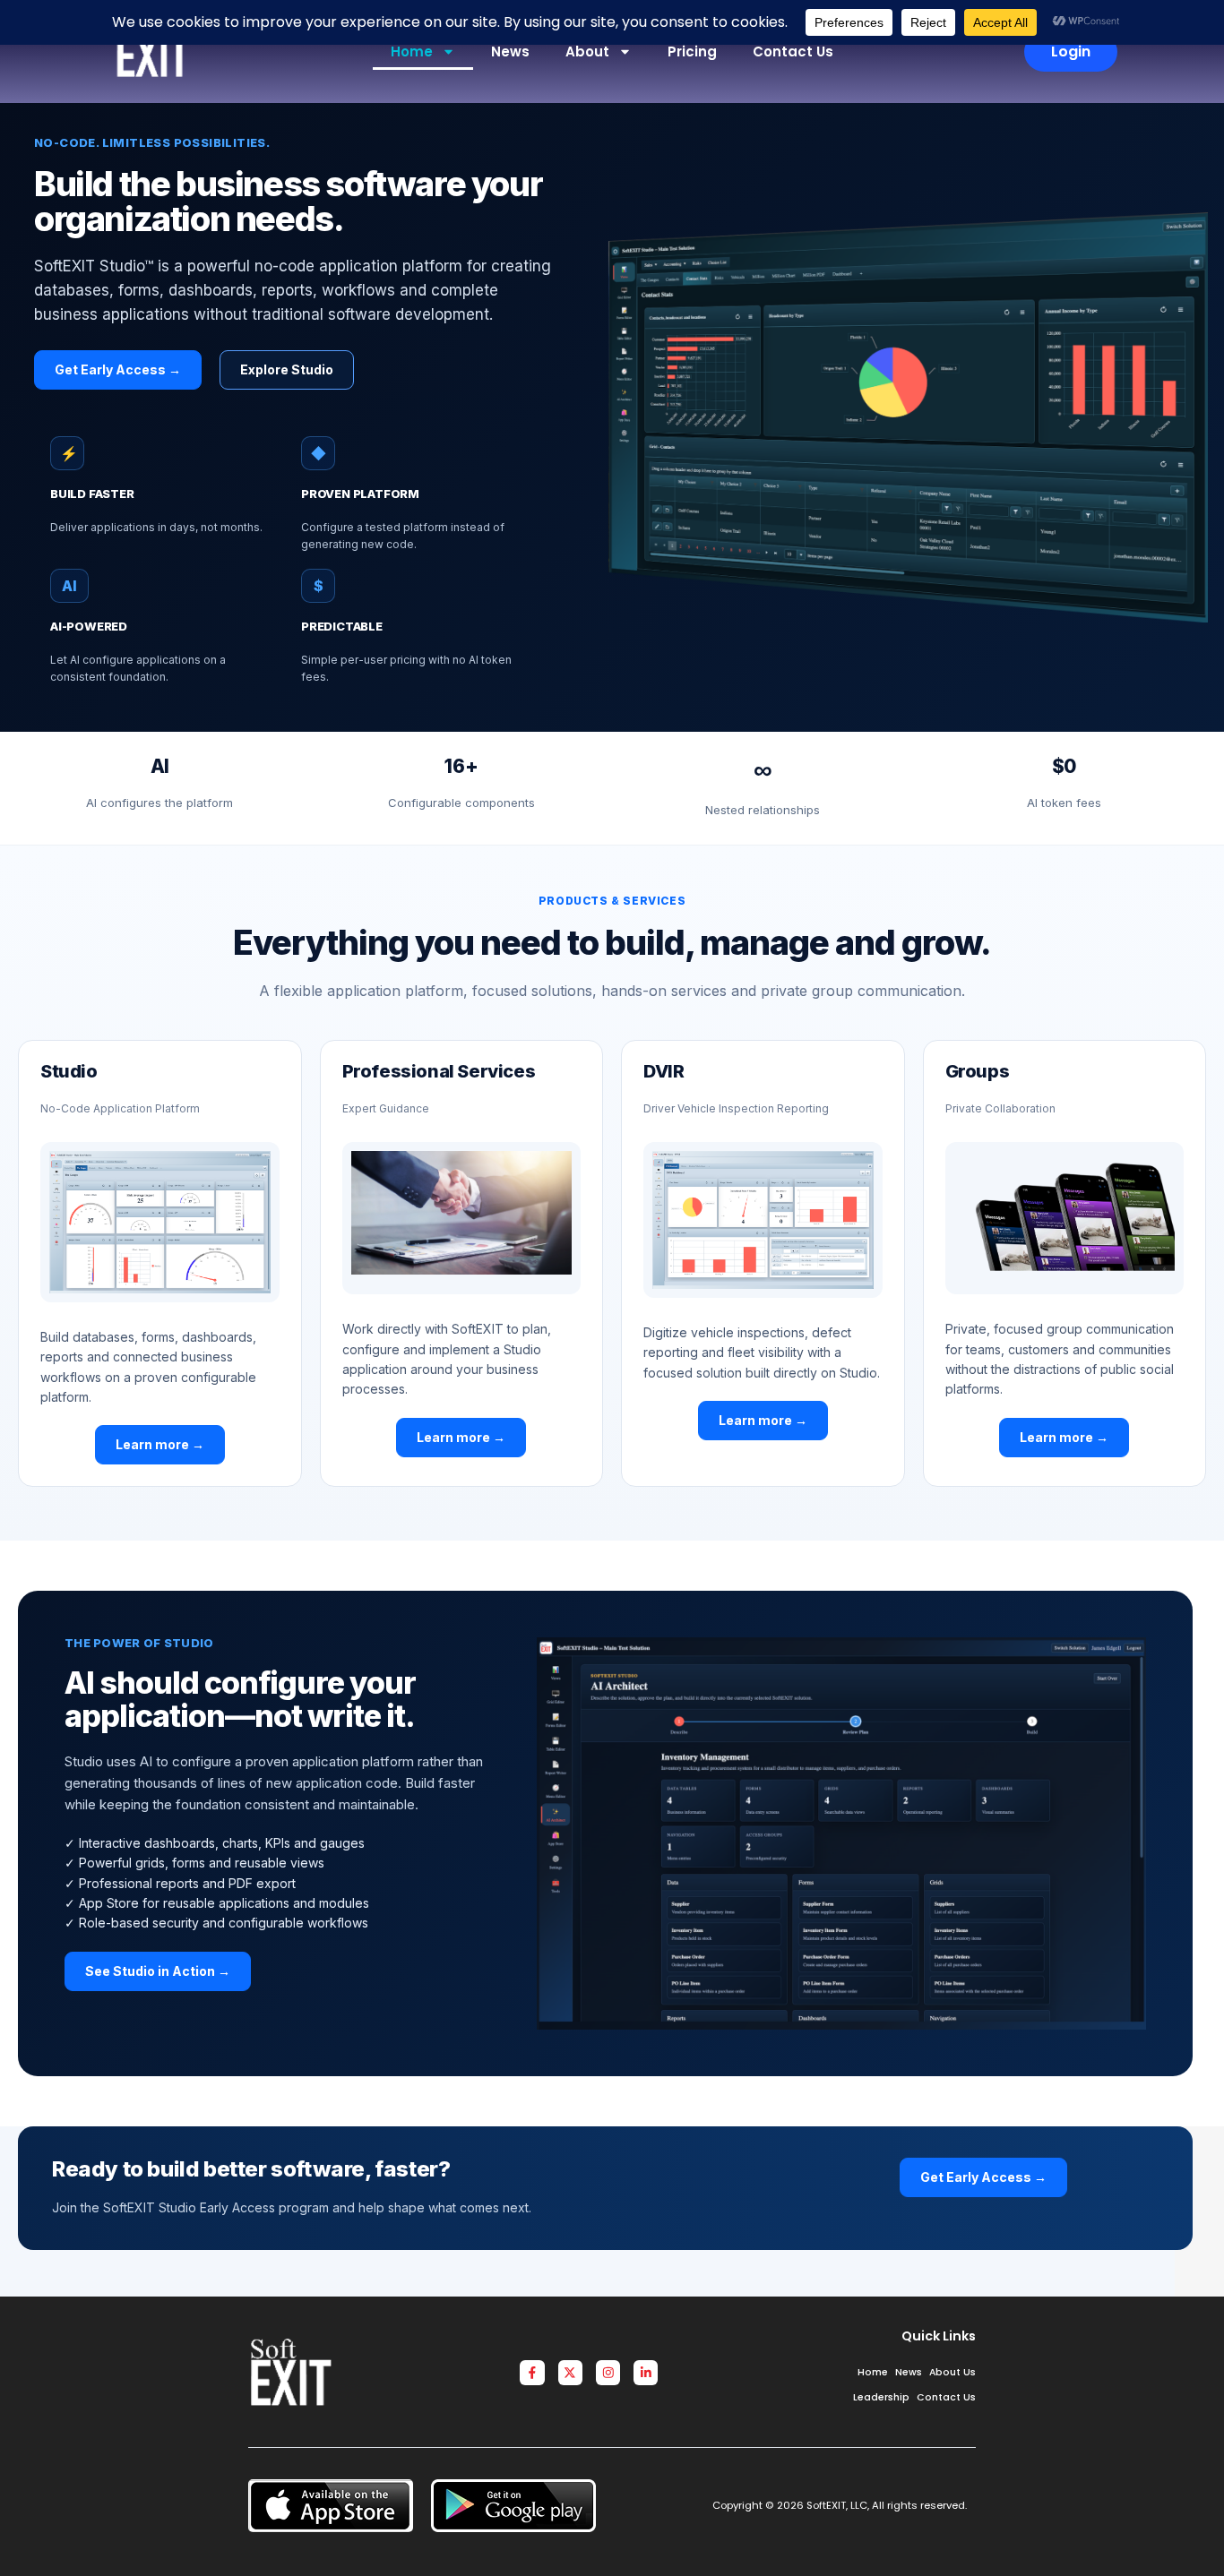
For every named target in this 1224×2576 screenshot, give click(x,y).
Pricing (692, 52)
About (587, 52)
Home (412, 52)
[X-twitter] (570, 2372)
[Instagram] (608, 2372)
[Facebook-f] (532, 2372)
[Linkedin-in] (646, 2372)
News (510, 52)
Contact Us (793, 52)
